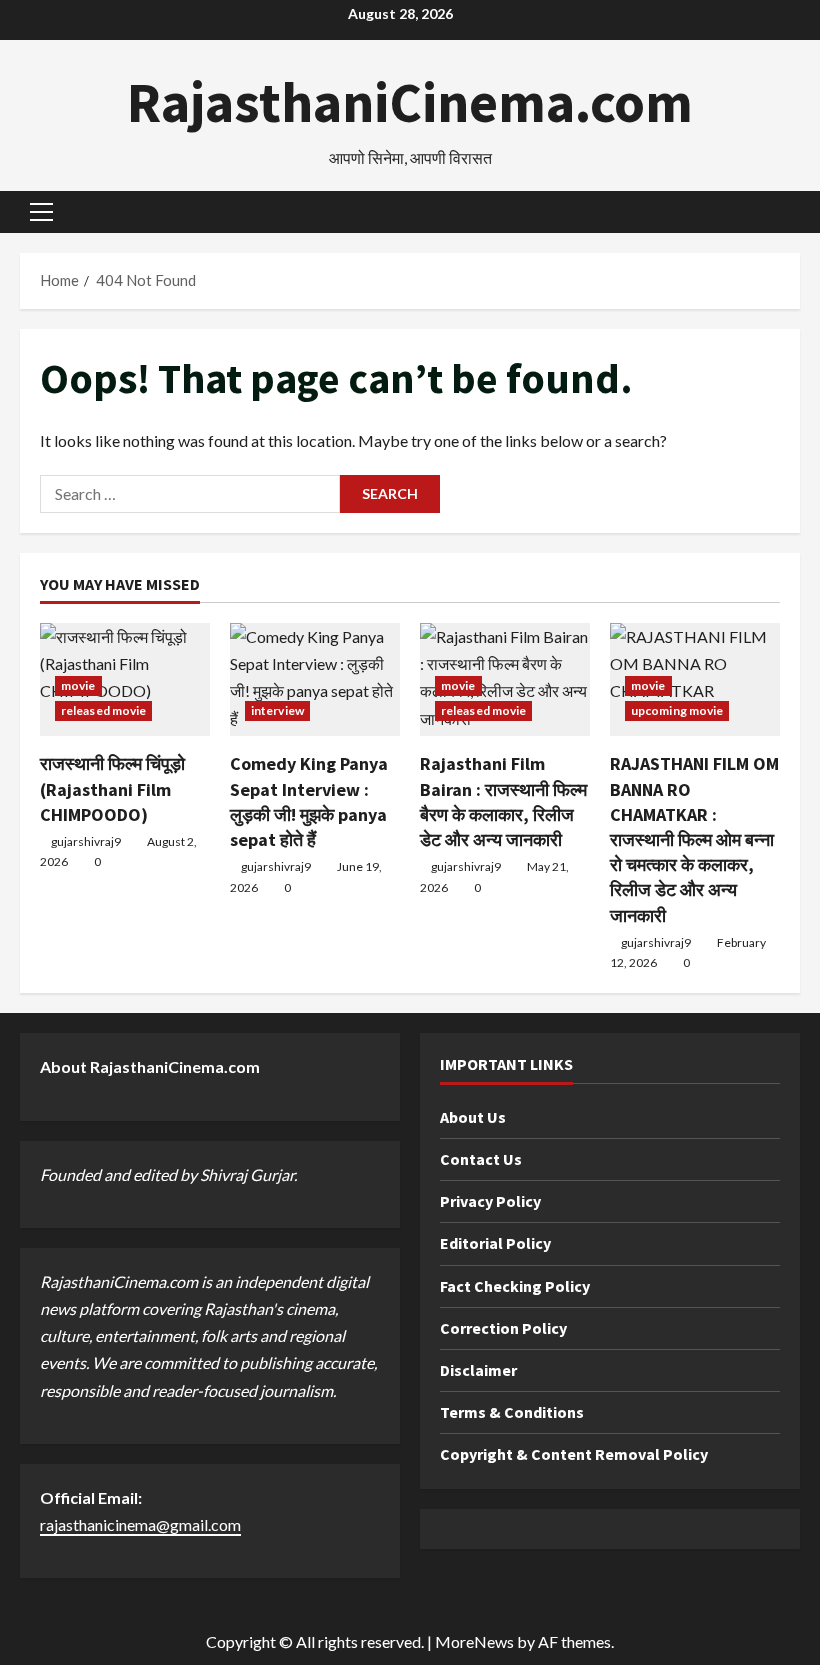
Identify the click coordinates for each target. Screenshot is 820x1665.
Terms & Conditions (512, 1412)
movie (78, 685)
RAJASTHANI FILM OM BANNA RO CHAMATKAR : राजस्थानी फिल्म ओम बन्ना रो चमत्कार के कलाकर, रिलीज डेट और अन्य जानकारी (694, 839)
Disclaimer (478, 1370)
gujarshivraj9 (86, 841)
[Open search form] (794, 212)
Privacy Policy (490, 1201)
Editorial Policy (495, 1243)
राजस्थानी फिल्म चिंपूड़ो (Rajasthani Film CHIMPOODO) (112, 788)
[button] (41, 212)
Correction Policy (503, 1328)
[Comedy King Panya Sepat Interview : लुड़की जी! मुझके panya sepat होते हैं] (315, 679)
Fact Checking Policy (515, 1286)
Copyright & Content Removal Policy (574, 1454)
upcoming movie (677, 710)
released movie (103, 710)
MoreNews (474, 1641)
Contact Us (481, 1159)
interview (277, 710)
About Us (473, 1117)
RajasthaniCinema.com (410, 102)
